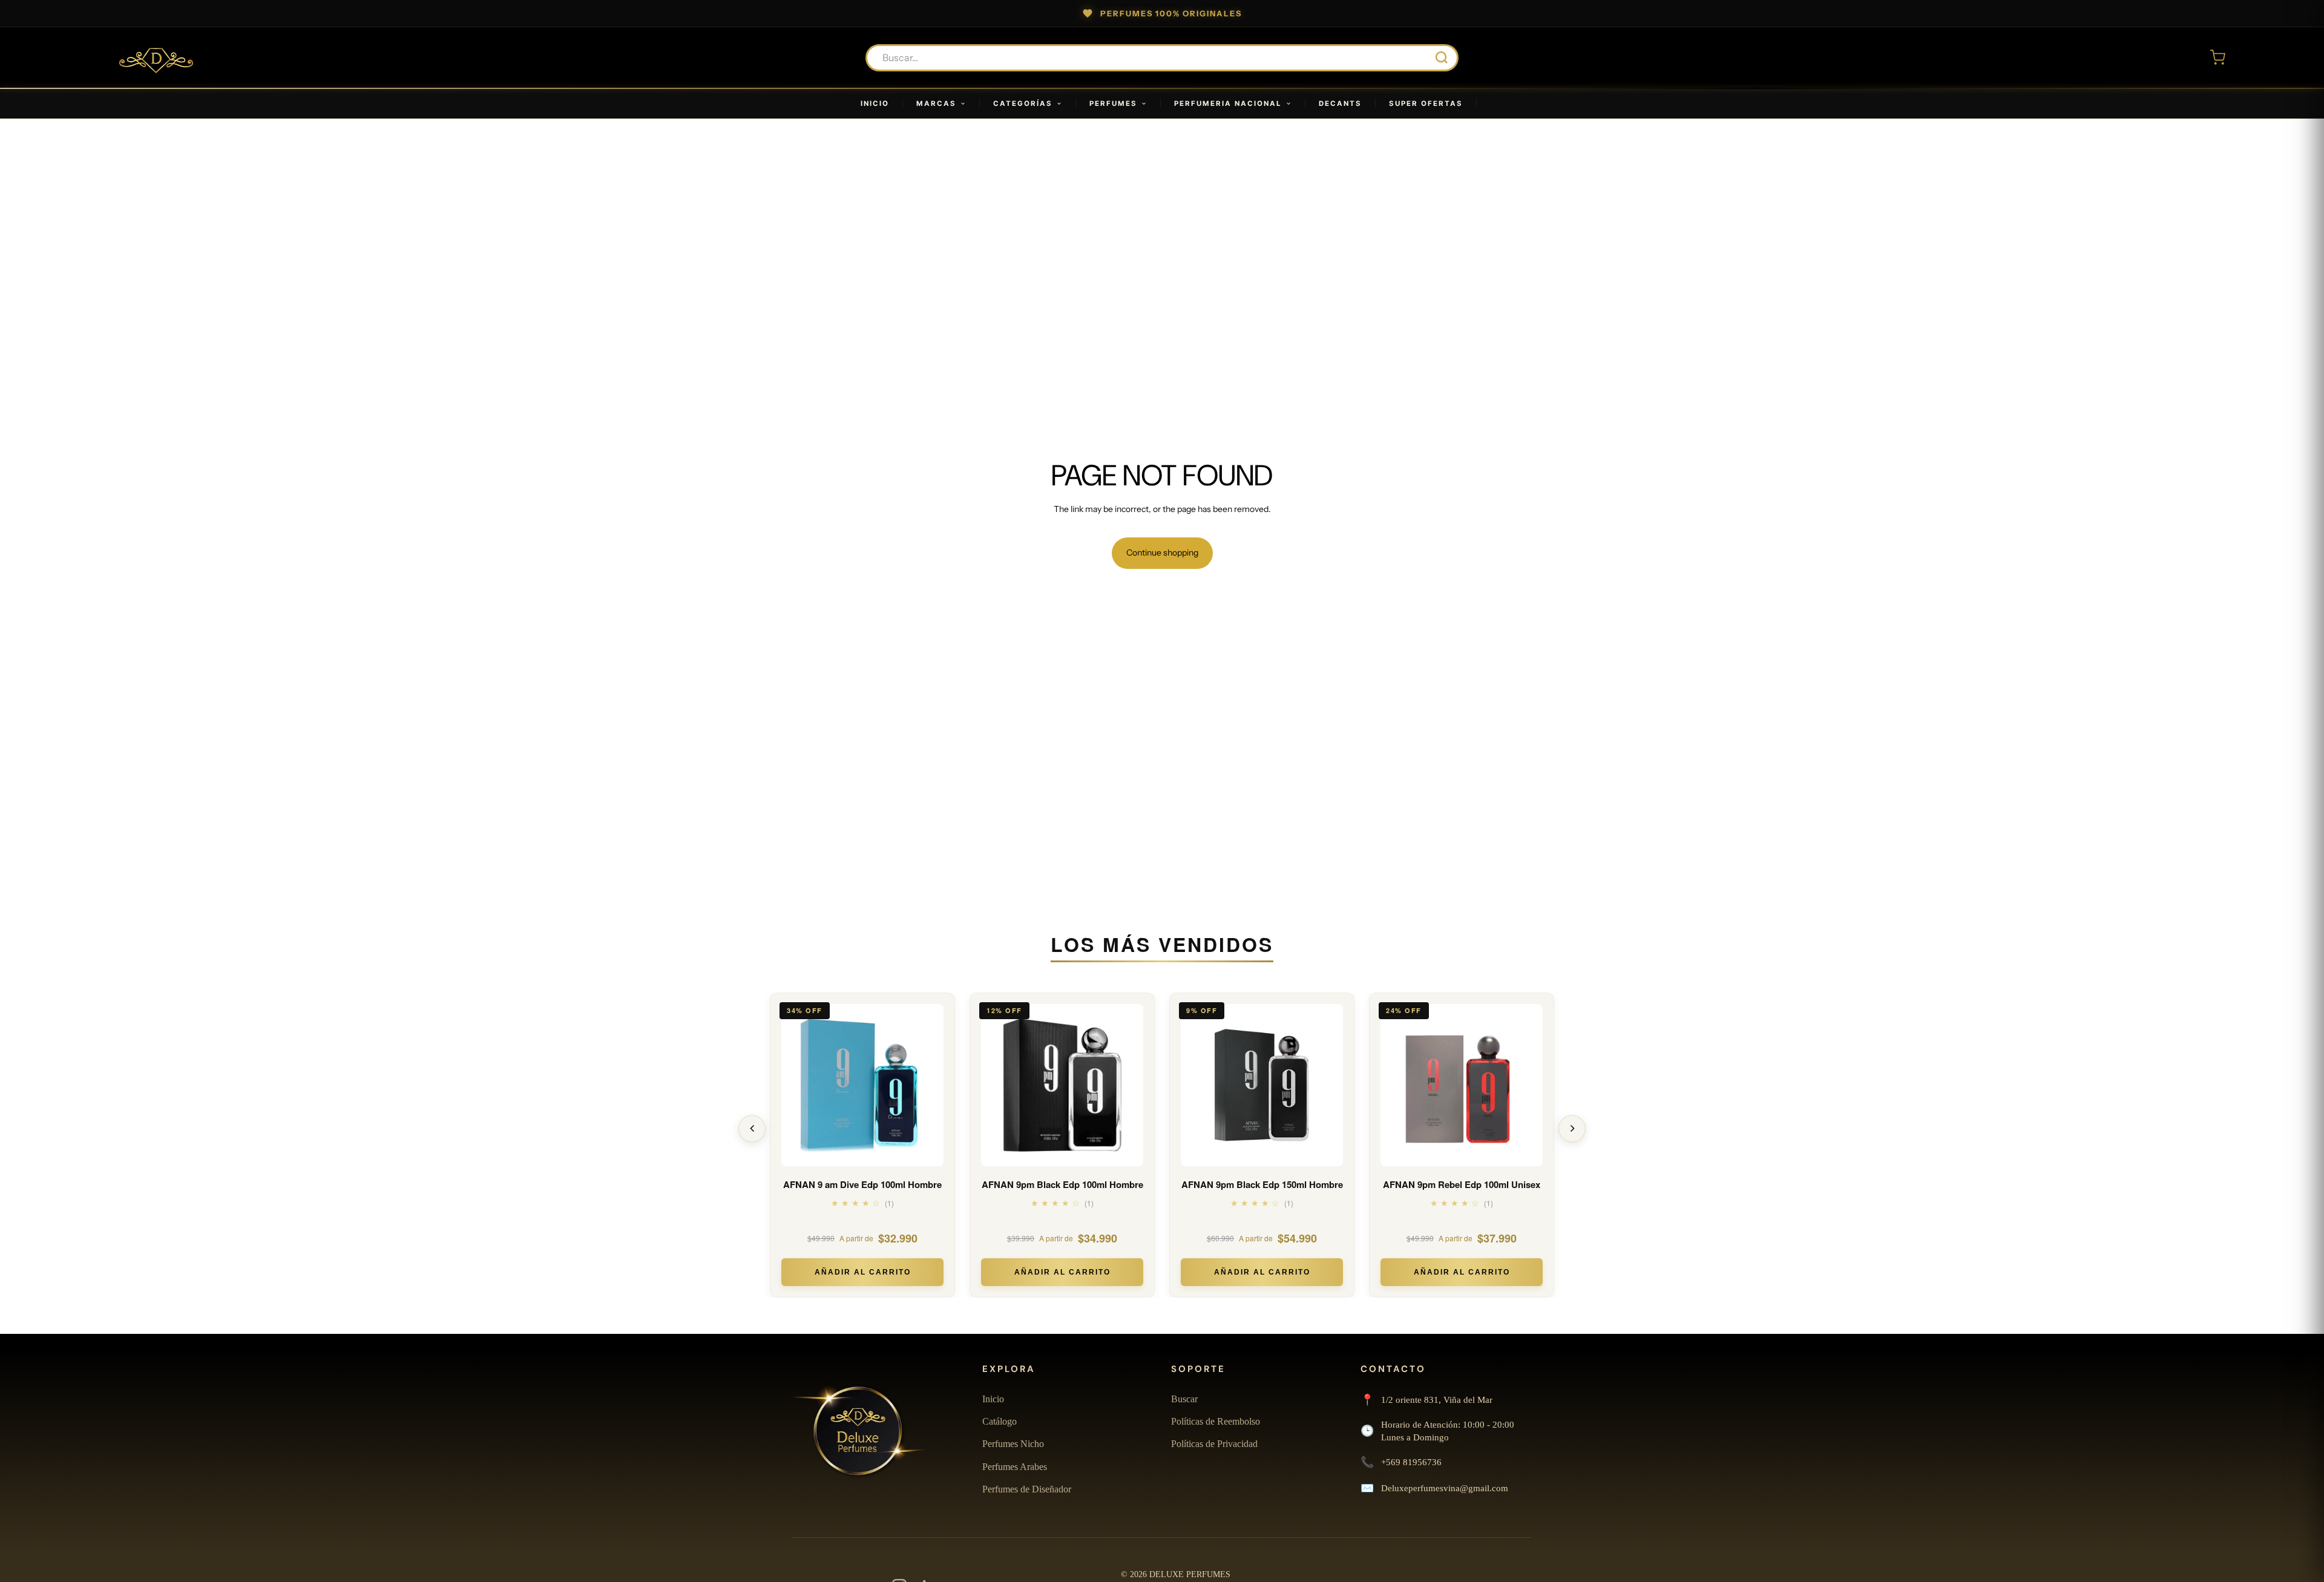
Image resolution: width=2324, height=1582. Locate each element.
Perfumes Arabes (1015, 1467)
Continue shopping (1162, 553)
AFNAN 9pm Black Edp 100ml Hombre (1062, 1185)
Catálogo (1000, 1421)
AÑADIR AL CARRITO (863, 1272)
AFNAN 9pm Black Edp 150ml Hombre (1262, 1185)
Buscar (1184, 1399)
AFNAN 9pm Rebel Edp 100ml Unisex (1462, 1185)
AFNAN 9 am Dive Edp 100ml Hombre (862, 1185)
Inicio (993, 1399)
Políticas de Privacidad (1214, 1444)
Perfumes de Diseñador (1027, 1489)
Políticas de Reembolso (1216, 1421)
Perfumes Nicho (1013, 1444)
